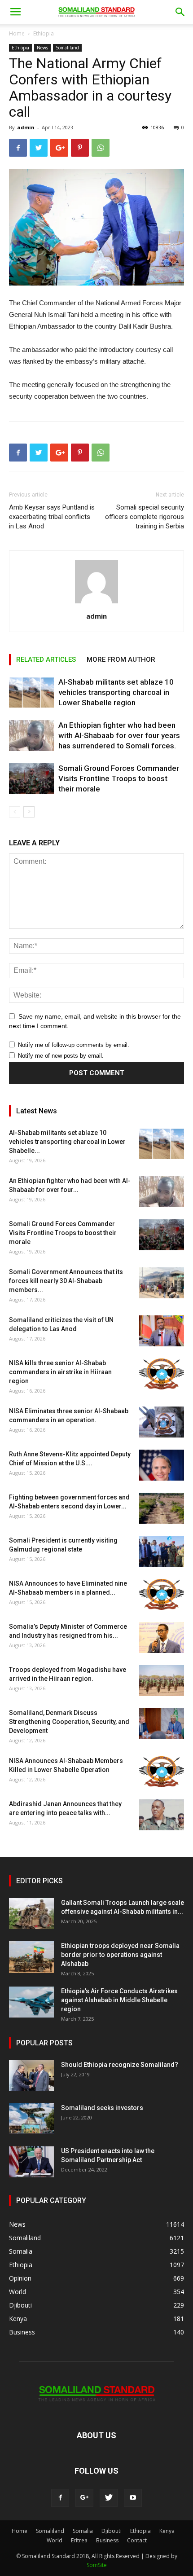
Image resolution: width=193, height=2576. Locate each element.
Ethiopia (44, 33)
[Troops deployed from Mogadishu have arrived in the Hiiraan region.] (162, 1681)
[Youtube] (133, 2498)
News (42, 48)
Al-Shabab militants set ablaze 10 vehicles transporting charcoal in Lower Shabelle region (116, 692)
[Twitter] (109, 2498)
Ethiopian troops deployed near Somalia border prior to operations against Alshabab (120, 1955)
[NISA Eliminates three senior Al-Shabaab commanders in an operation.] (162, 1422)
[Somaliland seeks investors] (31, 2119)
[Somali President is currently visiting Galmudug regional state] (162, 1551)
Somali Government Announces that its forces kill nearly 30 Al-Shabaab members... (66, 1281)
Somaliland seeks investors (102, 2108)
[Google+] (84, 2498)
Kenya (167, 2531)
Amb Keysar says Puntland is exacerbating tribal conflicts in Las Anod (52, 517)
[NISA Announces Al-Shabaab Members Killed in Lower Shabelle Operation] (162, 1772)
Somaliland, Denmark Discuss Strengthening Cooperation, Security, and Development (69, 1722)
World (55, 2540)
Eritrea (79, 2540)
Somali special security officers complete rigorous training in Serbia (145, 517)
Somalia (83, 2531)
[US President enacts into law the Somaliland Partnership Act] (31, 2162)
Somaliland (67, 48)
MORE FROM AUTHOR (121, 659)
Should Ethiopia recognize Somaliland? (120, 2065)
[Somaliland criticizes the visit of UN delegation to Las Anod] (162, 1331)
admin (26, 127)
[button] (180, 12)
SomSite (97, 2565)
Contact (137, 2540)
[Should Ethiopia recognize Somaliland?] (31, 2076)
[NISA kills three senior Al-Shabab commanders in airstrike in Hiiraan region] (162, 1374)
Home (17, 33)
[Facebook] (60, 2498)
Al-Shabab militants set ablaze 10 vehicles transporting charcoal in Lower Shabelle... (67, 1142)
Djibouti (112, 2531)
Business (107, 2540)
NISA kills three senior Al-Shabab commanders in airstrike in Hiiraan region (60, 1372)
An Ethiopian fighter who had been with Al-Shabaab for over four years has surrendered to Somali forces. (119, 735)
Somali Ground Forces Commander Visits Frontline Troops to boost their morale (119, 778)
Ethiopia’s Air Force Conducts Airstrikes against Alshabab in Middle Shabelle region (119, 2000)
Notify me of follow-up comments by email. (74, 1045)
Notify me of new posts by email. (61, 1056)
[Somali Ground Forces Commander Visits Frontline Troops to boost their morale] (31, 779)
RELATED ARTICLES (46, 659)
